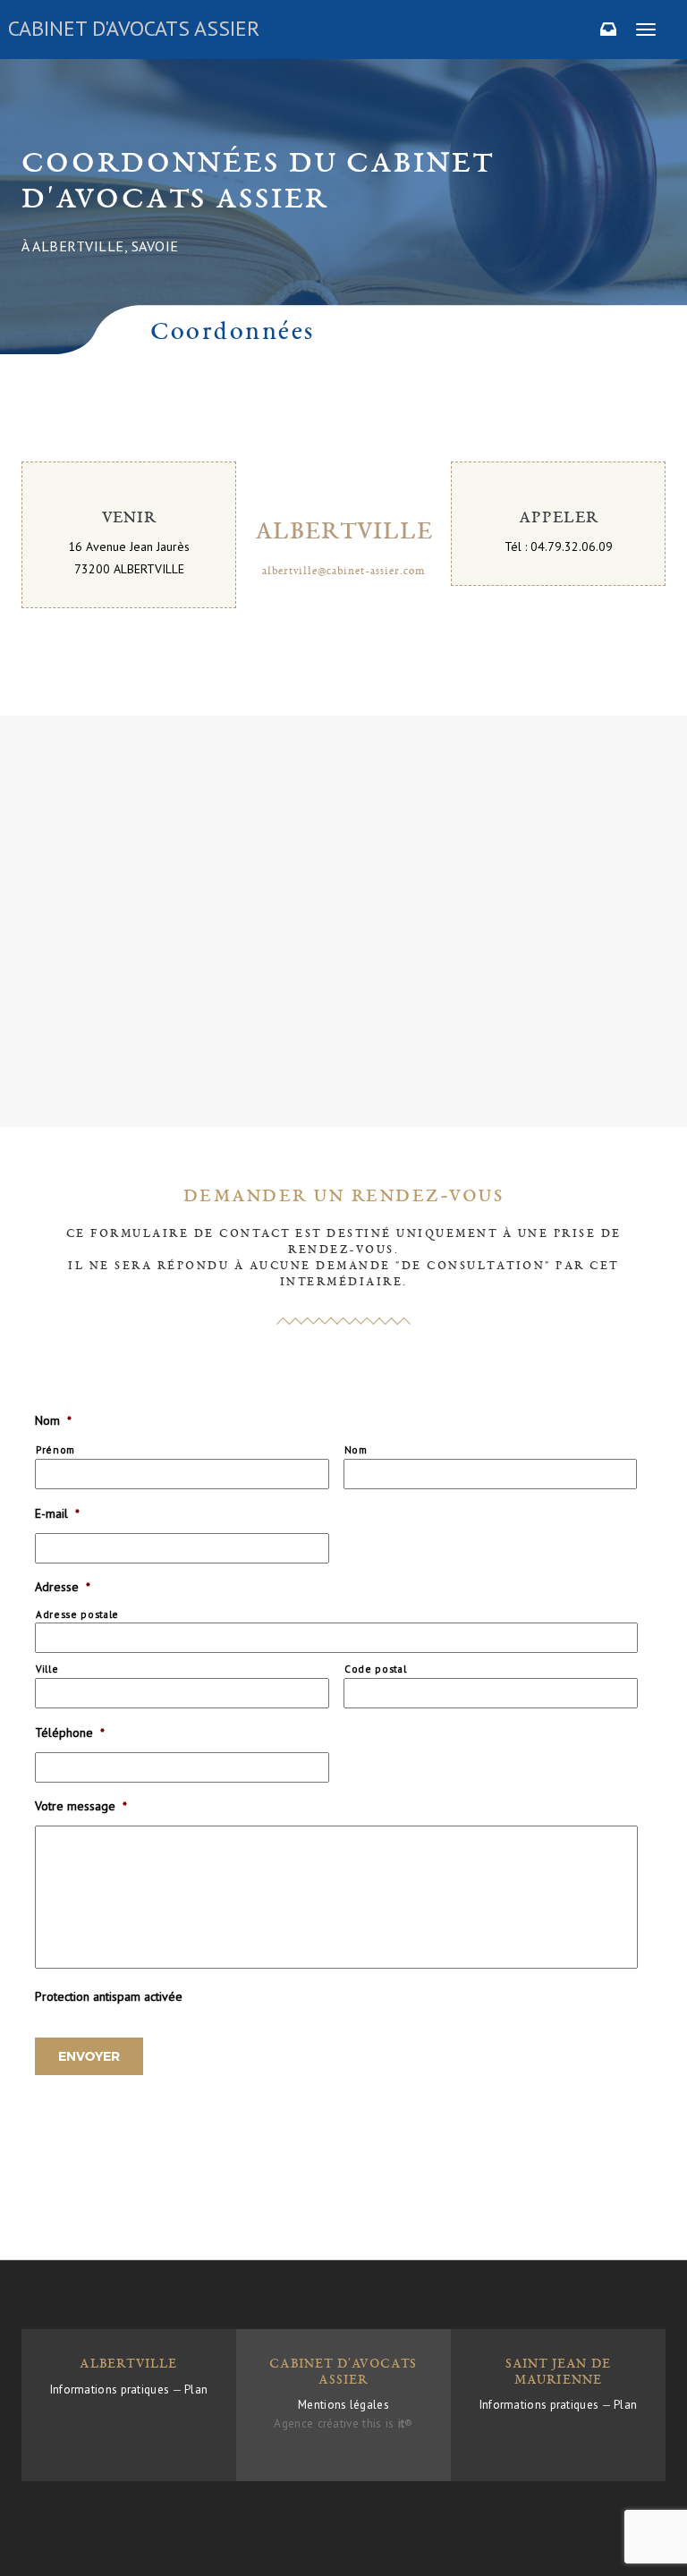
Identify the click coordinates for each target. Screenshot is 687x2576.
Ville (47, 1669)
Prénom (55, 1449)
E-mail (57, 1513)
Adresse (63, 1587)
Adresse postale (77, 1614)
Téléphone (70, 1733)
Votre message (81, 1806)
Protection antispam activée (109, 1996)
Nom (53, 1420)
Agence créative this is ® (343, 2423)
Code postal (375, 1669)
